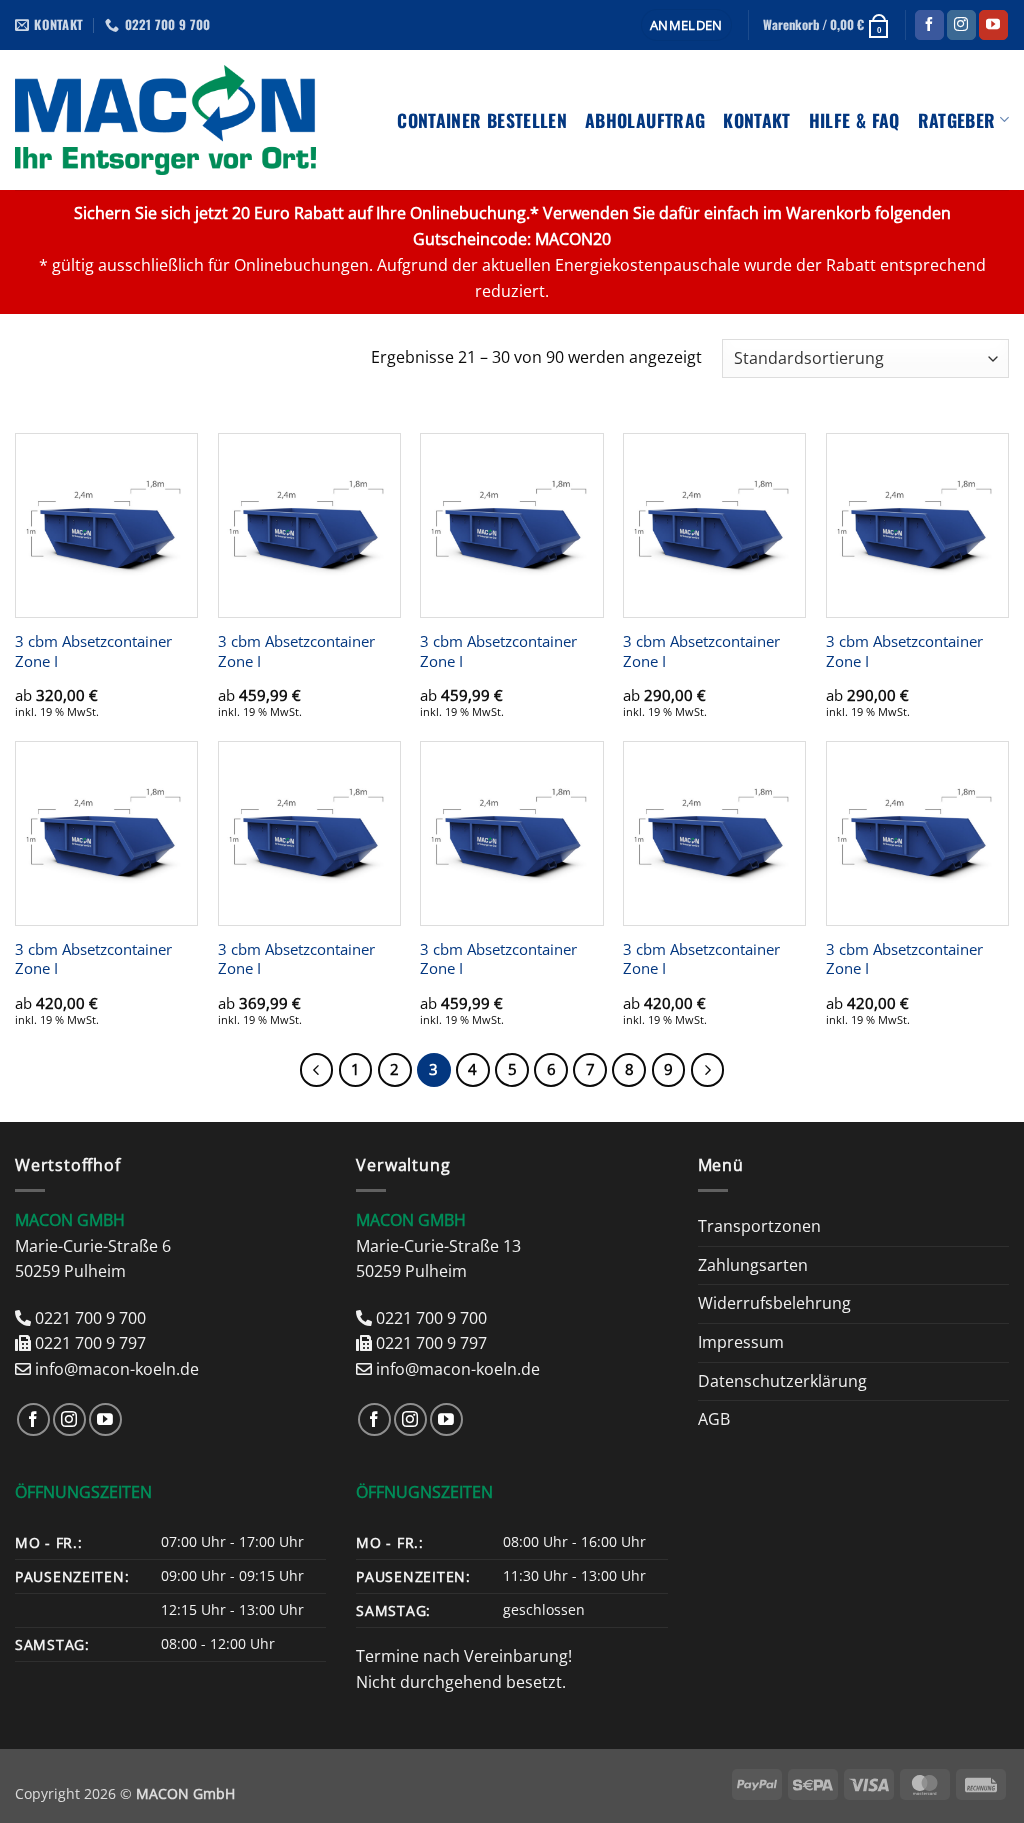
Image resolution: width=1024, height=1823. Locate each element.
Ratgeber (957, 120)
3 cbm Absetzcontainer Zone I (93, 651)
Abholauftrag (645, 120)
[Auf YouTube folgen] (993, 25)
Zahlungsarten (753, 1265)
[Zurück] (317, 1070)
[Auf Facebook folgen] (929, 25)
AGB (714, 1419)
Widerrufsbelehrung (774, 1303)
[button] (686, 25)
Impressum (741, 1342)
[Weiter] (708, 1070)
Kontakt (756, 120)
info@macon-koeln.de (117, 1369)
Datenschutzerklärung (782, 1381)
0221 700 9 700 (90, 1318)
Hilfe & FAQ (854, 120)
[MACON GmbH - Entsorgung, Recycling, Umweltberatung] (165, 120)
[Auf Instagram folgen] (961, 25)
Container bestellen (482, 120)
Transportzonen (759, 1226)
